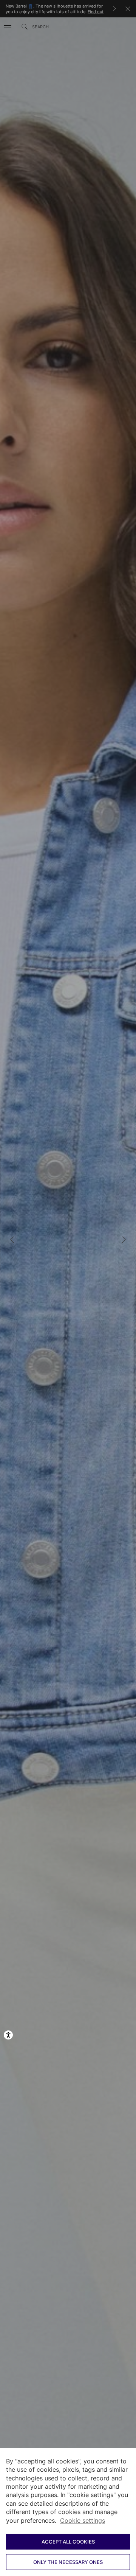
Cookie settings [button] (83, 2520)
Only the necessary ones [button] (68, 2562)
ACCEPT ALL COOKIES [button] (68, 2542)
